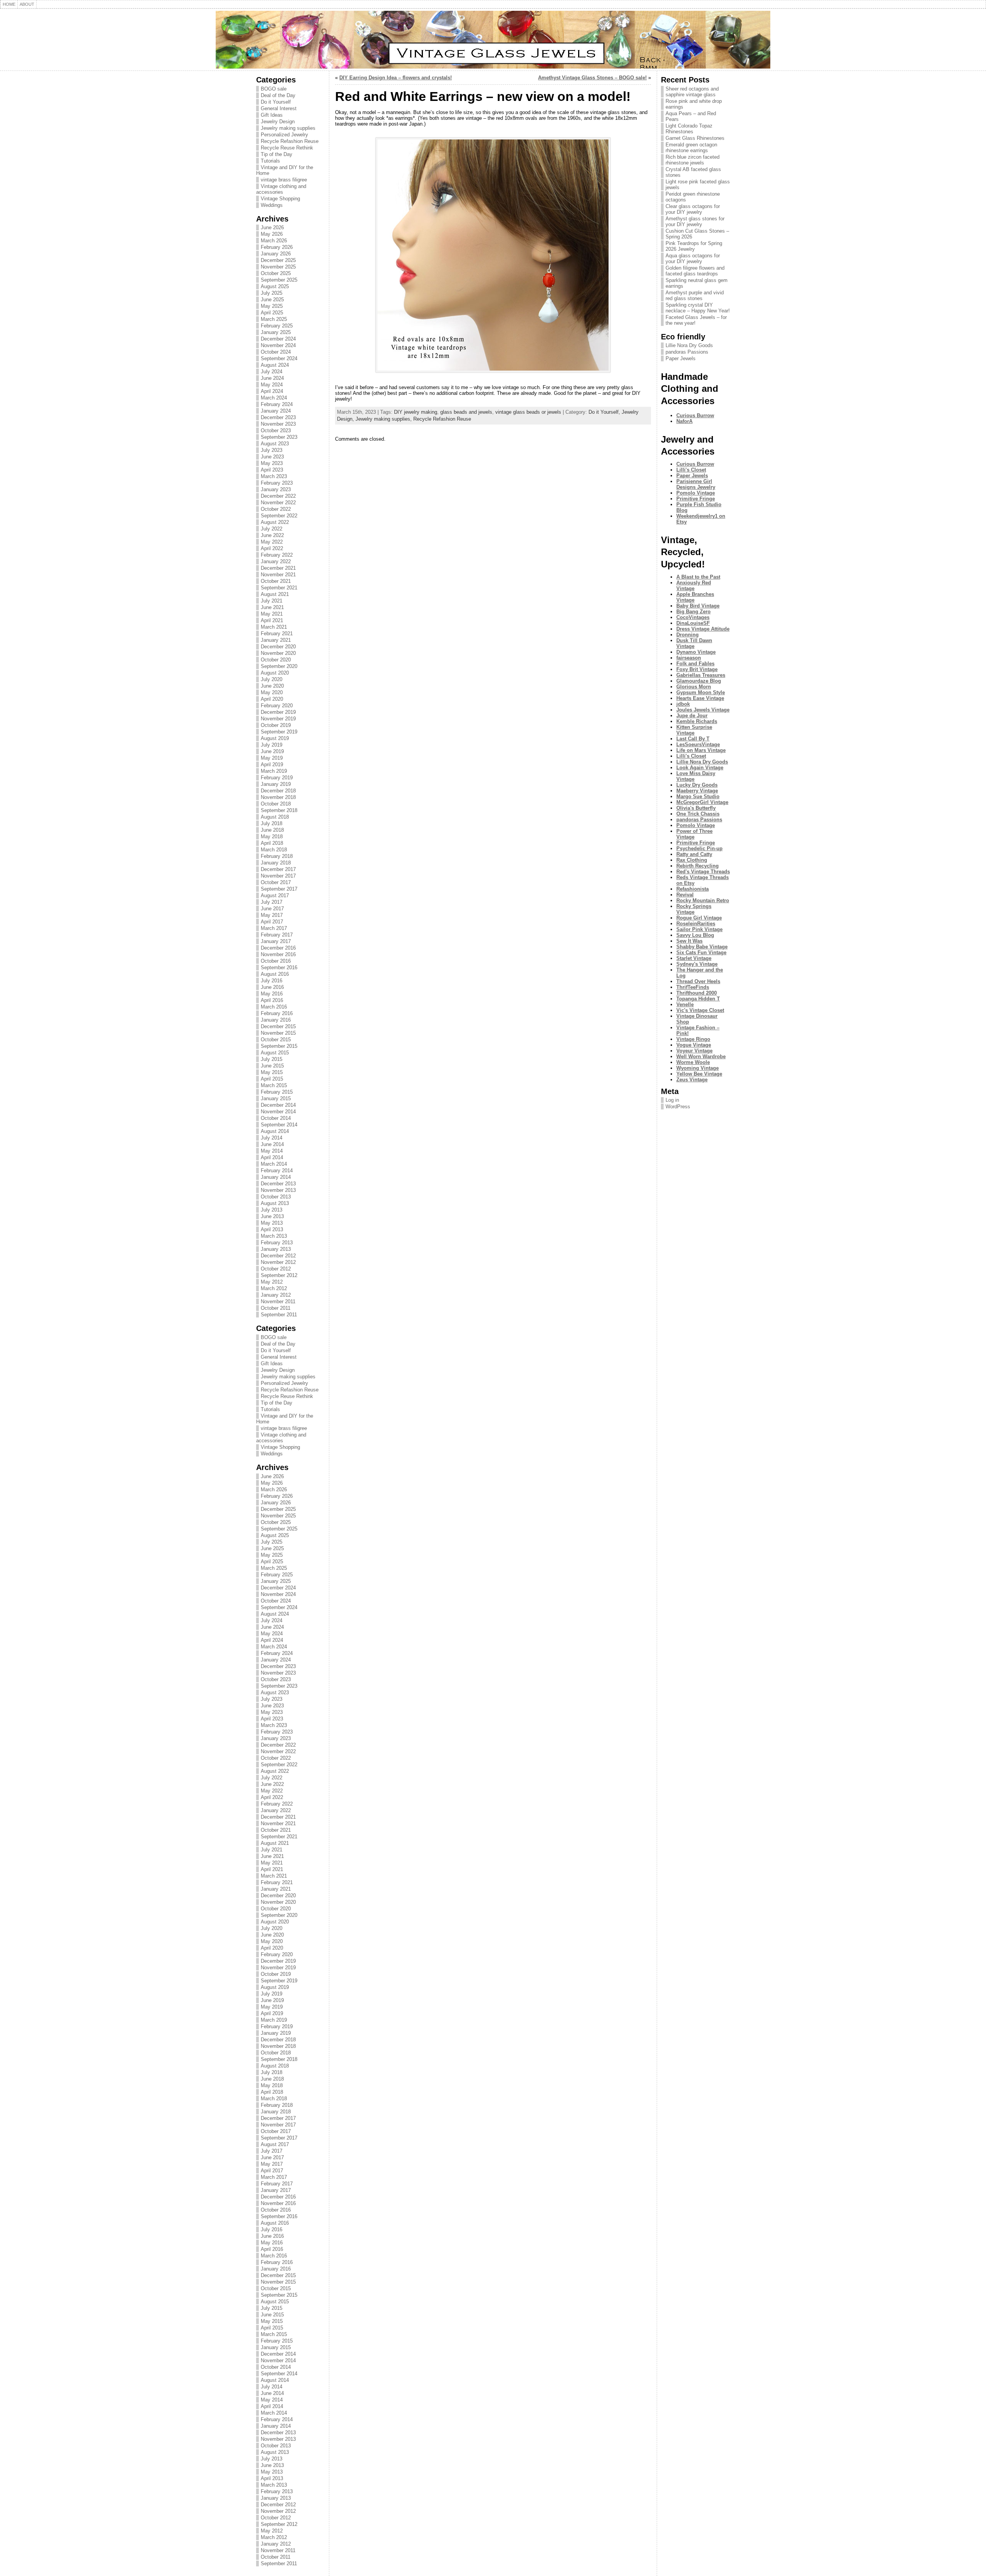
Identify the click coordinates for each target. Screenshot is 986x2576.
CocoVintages (693, 617)
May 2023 (272, 463)
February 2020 (277, 706)
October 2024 (276, 352)
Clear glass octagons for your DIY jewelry (693, 209)
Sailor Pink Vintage (699, 929)
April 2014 (272, 1157)
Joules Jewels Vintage (703, 710)
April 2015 (272, 1079)
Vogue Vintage (694, 1045)
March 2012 (274, 1288)
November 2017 (278, 876)
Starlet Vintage (694, 958)
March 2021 (274, 627)
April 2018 (272, 843)
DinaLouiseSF (693, 623)
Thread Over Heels (698, 981)
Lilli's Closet (691, 470)
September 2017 (279, 889)
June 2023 (272, 457)
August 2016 (275, 974)
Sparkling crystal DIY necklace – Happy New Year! (698, 308)
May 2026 (272, 234)
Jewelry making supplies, (384, 419)
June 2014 (272, 1144)
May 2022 (272, 542)
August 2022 (275, 522)
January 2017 (276, 941)
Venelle (685, 1004)
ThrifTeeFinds (693, 987)
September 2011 (279, 1315)
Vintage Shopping (280, 199)
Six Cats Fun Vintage (701, 952)
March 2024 (274, 398)
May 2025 (272, 306)
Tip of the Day (277, 154)
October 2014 (276, 1118)
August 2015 (275, 1053)
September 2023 (279, 437)
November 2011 (278, 1301)
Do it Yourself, (605, 412)
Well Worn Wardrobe (701, 1056)
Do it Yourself (276, 102)
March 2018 (274, 850)
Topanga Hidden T (698, 999)
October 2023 (276, 430)
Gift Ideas (272, 115)
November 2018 (278, 797)
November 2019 (278, 719)
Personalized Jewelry (284, 135)
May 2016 (272, 994)
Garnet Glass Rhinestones (695, 138)
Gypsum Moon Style (701, 692)
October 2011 (276, 1308)
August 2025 (275, 286)
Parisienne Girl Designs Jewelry (696, 484)
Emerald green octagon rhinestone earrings (691, 148)
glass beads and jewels (466, 412)
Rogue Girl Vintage (699, 918)
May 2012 (272, 1282)
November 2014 (278, 1112)
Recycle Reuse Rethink (287, 148)
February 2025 (277, 326)
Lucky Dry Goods (697, 785)
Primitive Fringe (696, 499)
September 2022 (279, 516)
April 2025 (272, 313)
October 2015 (276, 1040)
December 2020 (278, 647)
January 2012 (276, 1295)
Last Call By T (693, 739)
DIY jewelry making (416, 412)
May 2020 (272, 692)
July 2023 (272, 450)
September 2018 (279, 810)
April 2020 (272, 699)
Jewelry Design (278, 122)
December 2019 (278, 712)
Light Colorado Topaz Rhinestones (689, 129)
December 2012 (278, 1256)
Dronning (688, 635)
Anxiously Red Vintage (694, 586)
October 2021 (276, 581)
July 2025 (272, 293)
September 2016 (279, 967)
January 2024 (276, 411)
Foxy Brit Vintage (697, 669)
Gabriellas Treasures (701, 675)
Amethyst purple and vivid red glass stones (695, 295)
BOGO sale (274, 89)
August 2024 (275, 365)
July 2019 (272, 745)
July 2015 (272, 1059)
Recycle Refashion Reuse (290, 141)
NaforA (684, 421)
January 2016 (276, 1020)
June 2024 (272, 378)
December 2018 (278, 791)
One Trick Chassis (698, 814)
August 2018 (275, 817)
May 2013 (272, 1223)
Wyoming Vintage (698, 1068)
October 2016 (276, 961)
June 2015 (272, 1066)
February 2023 (277, 483)
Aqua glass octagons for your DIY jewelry (693, 258)
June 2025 (272, 300)
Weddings (272, 205)
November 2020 (278, 653)
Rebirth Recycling (698, 866)
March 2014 (274, 1164)
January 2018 (276, 863)
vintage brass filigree (284, 180)
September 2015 (279, 1046)
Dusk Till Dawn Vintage (694, 643)
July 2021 (272, 601)
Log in (672, 1100)
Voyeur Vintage (694, 1051)
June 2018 (272, 830)
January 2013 (276, 1249)
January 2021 (276, 640)
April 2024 (272, 391)
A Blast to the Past (698, 577)
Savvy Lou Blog (695, 935)
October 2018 (276, 804)
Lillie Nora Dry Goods (689, 345)
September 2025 (279, 280)
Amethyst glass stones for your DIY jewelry (695, 222)
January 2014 (276, 1177)
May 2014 (272, 1151)
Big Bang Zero (693, 612)
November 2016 (278, 954)
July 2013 (272, 1210)
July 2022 (272, 529)
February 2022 (277, 555)
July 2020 (272, 679)
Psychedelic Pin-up (699, 848)
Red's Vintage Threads (703, 872)
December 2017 (278, 869)
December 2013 (278, 1184)
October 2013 (276, 1197)
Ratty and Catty (694, 854)
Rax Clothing (692, 860)
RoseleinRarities (696, 924)
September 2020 (279, 666)
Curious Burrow (695, 415)
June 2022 (272, 535)
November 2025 (278, 267)
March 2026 (274, 241)
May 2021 (272, 614)
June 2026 (272, 227)
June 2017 (272, 909)
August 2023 (275, 444)
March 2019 (274, 771)
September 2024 (279, 358)
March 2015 (274, 1085)
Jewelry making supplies (288, 128)
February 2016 (277, 1013)
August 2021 (275, 594)
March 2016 (274, 1007)
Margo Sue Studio (698, 796)
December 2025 (278, 260)
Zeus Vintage (692, 1080)
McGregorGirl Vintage (702, 802)
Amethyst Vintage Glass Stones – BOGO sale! (592, 78)
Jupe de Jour (692, 716)
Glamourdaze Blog (699, 681)
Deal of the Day (278, 95)
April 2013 (272, 1229)
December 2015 (278, 1026)
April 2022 (272, 548)
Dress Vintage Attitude (703, 629)
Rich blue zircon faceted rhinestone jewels (693, 160)
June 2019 (272, 751)
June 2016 (272, 987)
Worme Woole (693, 1062)
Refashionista (693, 889)
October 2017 (276, 882)
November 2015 (278, 1033)
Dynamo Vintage (696, 652)
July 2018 (272, 823)
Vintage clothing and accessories (281, 189)
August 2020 (275, 673)
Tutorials (270, 161)
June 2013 (272, 1216)
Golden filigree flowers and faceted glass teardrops (695, 271)
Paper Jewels (681, 358)
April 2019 (272, 764)
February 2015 (277, 1092)
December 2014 (278, 1105)
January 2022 (276, 561)
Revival (685, 895)
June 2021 (272, 607)
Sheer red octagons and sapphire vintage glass (692, 92)
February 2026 (277, 247)
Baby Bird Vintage (698, 606)
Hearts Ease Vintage (700, 698)
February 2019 (277, 778)
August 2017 (275, 895)
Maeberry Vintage (697, 791)
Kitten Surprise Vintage (694, 730)
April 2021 (272, 620)
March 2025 (274, 319)
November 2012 (278, 1262)
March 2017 (274, 928)
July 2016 (272, 981)
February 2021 (277, 634)
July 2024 (272, 372)
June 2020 (272, 686)
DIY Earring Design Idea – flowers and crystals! (396, 78)
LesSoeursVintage (698, 744)
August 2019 (275, 738)
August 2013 (275, 1203)
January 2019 (276, 784)
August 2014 (275, 1131)
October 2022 (276, 509)
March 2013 (274, 1236)
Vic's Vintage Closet (700, 1010)
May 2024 (272, 385)
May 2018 (272, 837)
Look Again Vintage (700, 768)
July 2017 (272, 902)
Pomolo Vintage (696, 493)
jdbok (683, 704)
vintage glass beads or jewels (528, 412)
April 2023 (272, 470)
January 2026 (276, 254)
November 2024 (278, 345)
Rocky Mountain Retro (703, 900)
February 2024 (277, 404)
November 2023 (278, 424)
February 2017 (277, 935)
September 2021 (279, 588)
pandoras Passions (687, 352)
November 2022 (278, 503)
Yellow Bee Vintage (699, 1074)
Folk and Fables (695, 664)
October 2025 (276, 273)
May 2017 (272, 915)
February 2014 (277, 1171)
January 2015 (276, 1098)
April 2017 (272, 922)
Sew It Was (689, 941)
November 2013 (278, 1190)
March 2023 (274, 476)
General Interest (279, 108)
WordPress (678, 1107)
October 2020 (276, 660)
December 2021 (278, 568)
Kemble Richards (697, 721)
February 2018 (277, 856)
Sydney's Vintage (697, 964)
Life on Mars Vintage (701, 750)
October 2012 (276, 1269)
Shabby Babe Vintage (702, 947)
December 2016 (278, 948)
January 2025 (276, 332)
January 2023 (276, 489)
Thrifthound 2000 (697, 993)
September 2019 (279, 732)
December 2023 (278, 417)
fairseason (689, 658)
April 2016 (272, 1000)
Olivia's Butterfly (696, 808)
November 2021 (278, 575)
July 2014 (272, 1138)
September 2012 (279, 1275)
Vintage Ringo (693, 1039)
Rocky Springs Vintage (694, 909)
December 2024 (278, 339)
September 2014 (279, 1125)
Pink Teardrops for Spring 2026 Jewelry (694, 246)
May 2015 (272, 1072)
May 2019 (272, 758)
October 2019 (276, 725)
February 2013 (277, 1243)
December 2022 (278, 496)
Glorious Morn (694, 687)
